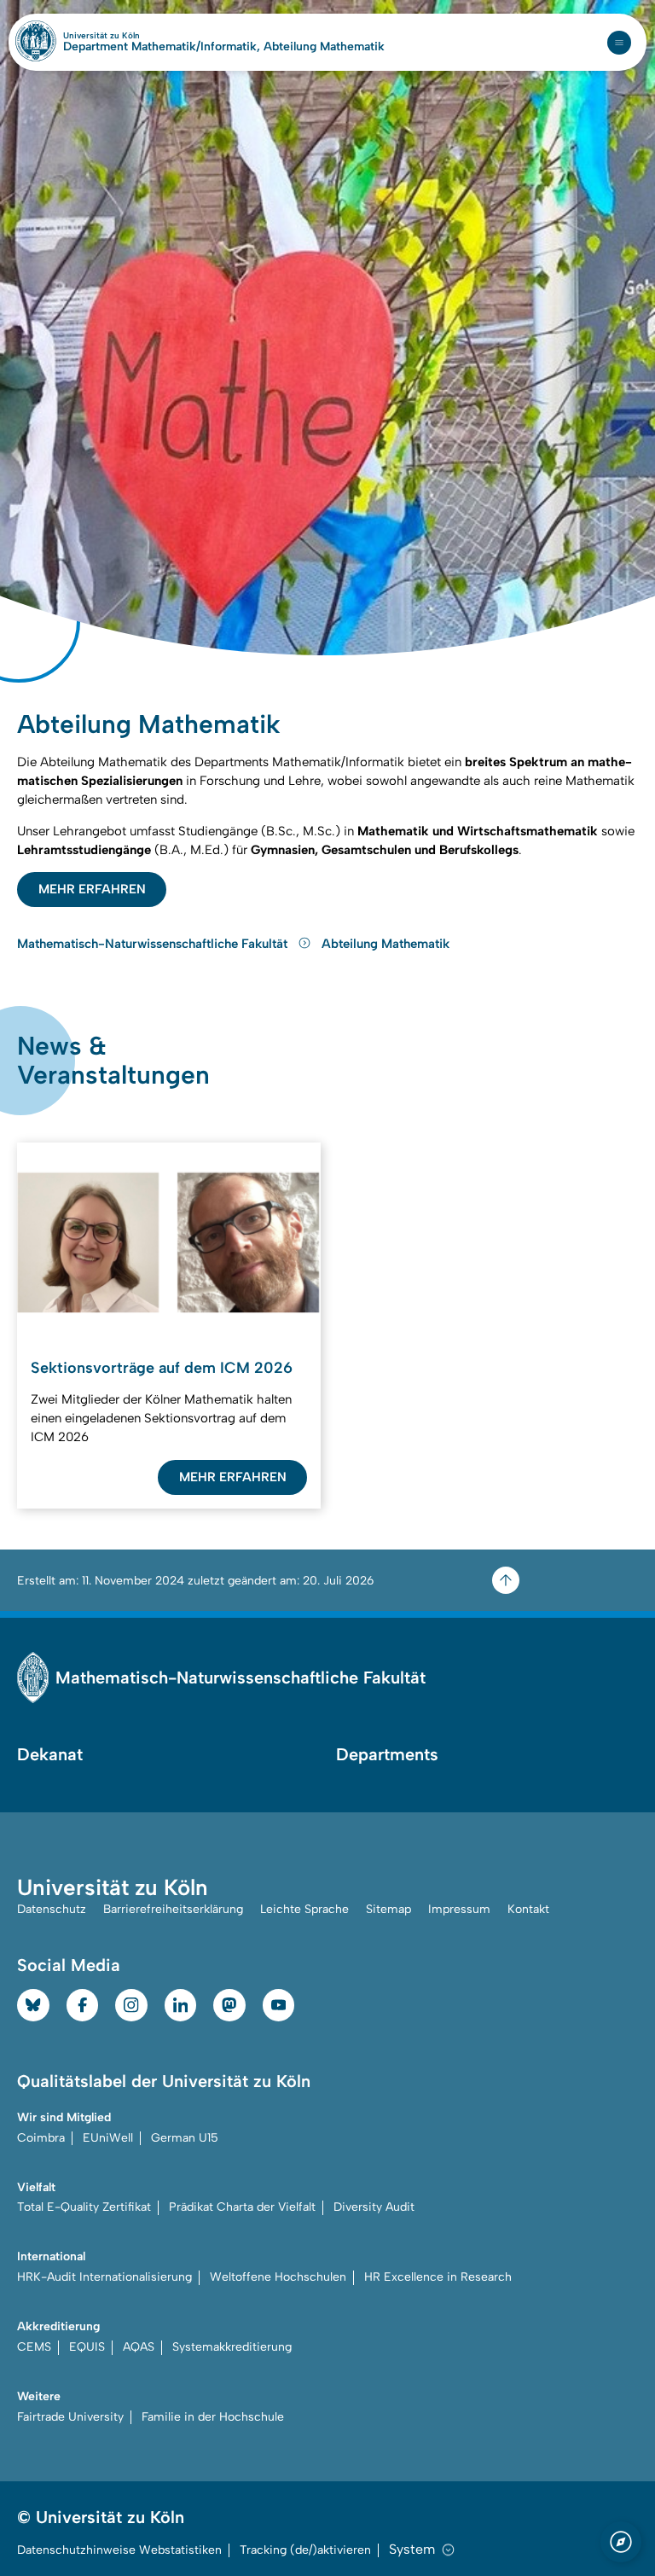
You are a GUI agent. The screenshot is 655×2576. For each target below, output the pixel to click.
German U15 (185, 2138)
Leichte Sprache (304, 1909)
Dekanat (50, 1754)
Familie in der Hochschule (213, 2417)
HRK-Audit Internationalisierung (104, 2277)
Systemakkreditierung (232, 2347)
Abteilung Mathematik (385, 944)
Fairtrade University (70, 2417)
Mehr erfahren (92, 889)
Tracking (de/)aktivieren (305, 2550)
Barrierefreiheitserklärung (173, 1909)
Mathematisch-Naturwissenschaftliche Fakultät (154, 944)
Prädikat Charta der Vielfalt (242, 2207)
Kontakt (528, 1909)
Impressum (459, 1909)
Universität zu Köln (130, 36)
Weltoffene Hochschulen (278, 2277)
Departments (387, 1754)
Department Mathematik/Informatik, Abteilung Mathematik (224, 47)
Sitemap (388, 1909)
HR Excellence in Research (438, 2277)
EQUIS (87, 2347)
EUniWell (108, 2138)
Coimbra (41, 2138)
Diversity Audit (374, 2207)
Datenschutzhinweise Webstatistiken (119, 2550)
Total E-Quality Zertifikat (84, 2207)
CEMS (34, 2347)
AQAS (139, 2347)
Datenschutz (52, 1909)
